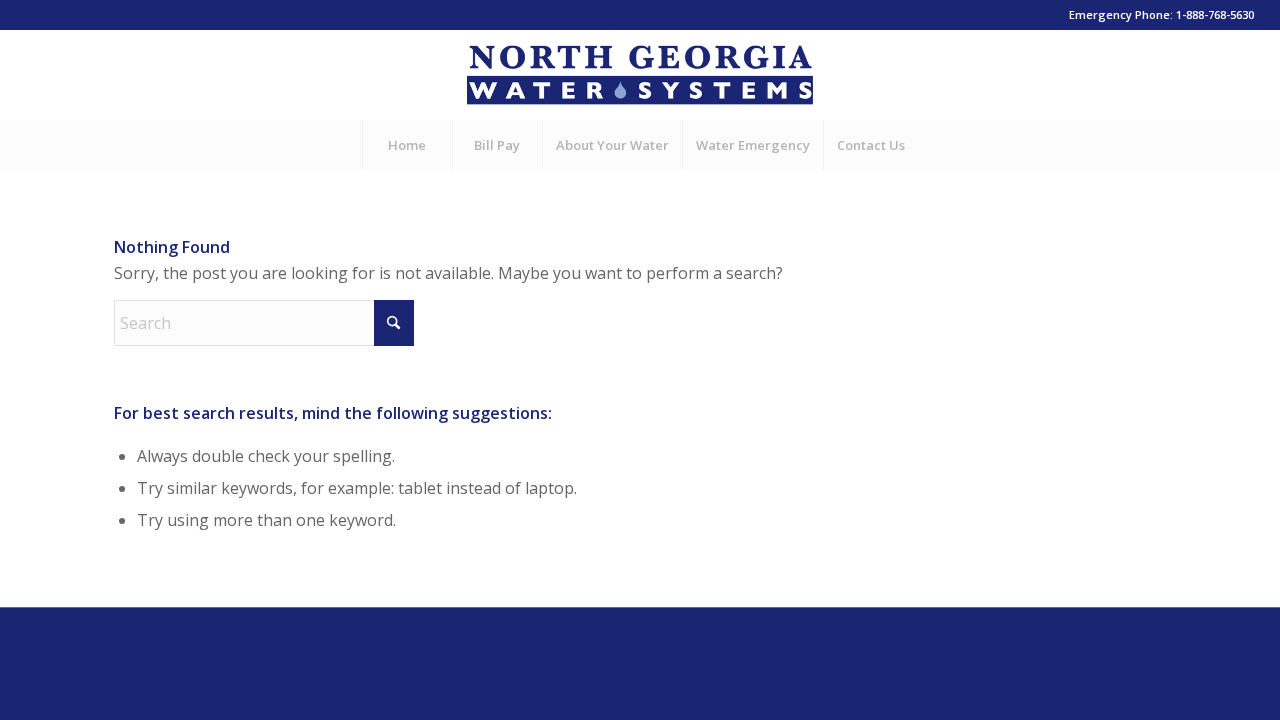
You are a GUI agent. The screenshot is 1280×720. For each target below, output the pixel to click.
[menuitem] (407, 145)
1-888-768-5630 (1215, 14)
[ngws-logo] (640, 75)
